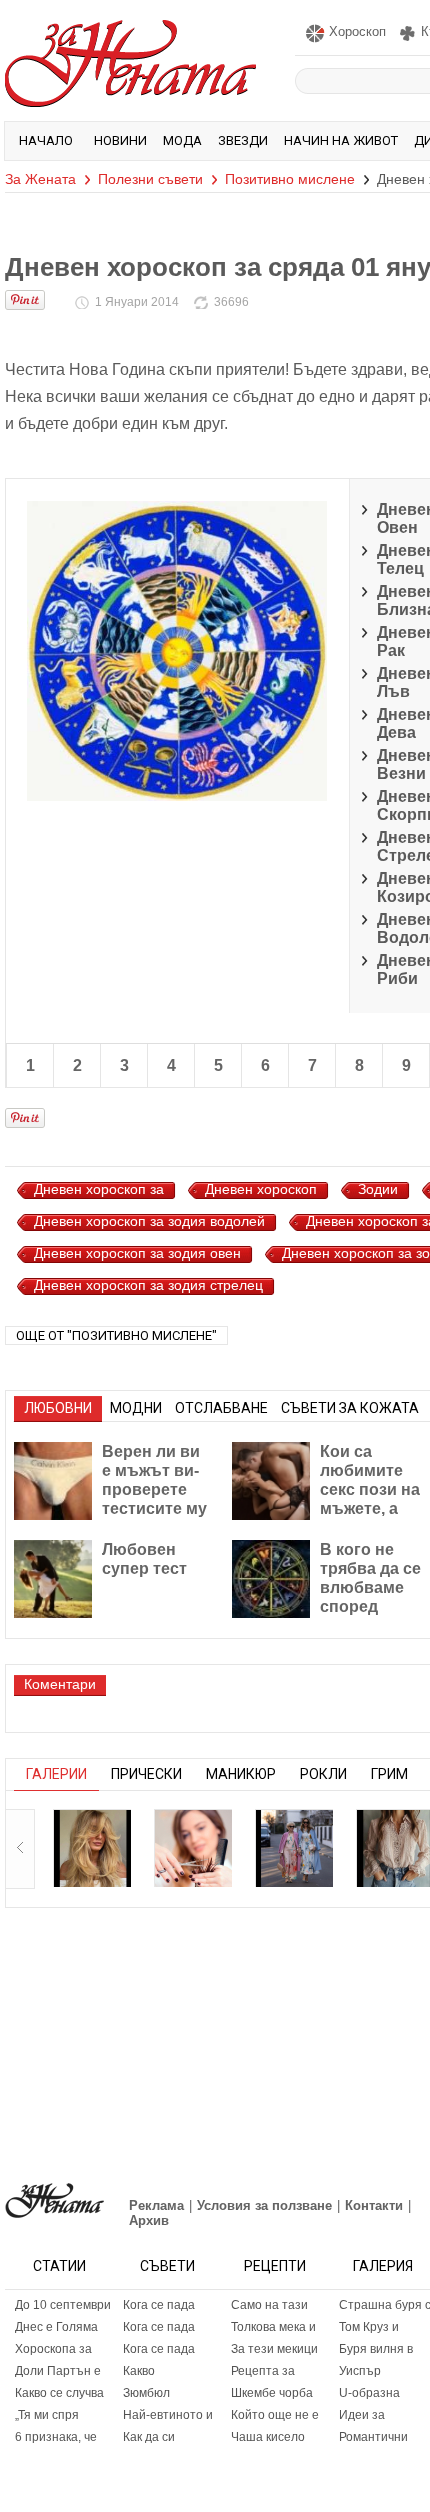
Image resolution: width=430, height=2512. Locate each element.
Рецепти (275, 2266)
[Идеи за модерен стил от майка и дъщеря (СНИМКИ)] (294, 1848)
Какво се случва (59, 2393)
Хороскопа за (53, 2349)
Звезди (243, 140)
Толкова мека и (273, 2327)
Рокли (323, 1774)
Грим (389, 1774)
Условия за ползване (264, 2205)
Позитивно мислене (290, 179)
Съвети (167, 2266)
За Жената (40, 179)
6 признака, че (56, 2437)
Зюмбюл (146, 2393)
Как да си (149, 2437)
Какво (139, 2371)
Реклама (156, 2205)
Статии (59, 2266)
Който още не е (275, 2415)
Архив (149, 2220)
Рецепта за (263, 2371)
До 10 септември (63, 2305)
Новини (120, 140)
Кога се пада (159, 2305)
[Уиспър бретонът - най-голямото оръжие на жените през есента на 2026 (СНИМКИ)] (92, 1848)
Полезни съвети (150, 179)
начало (46, 140)
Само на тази (269, 2305)
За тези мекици (274, 2349)
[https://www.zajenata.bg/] (54, 2200)
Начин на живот (341, 140)
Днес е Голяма (56, 2327)
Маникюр (241, 1774)
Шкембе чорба (272, 2393)
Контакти (374, 2205)
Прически (146, 1774)
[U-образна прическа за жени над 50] (193, 1848)
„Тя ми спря (47, 2415)
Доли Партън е (58, 2371)
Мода (182, 140)
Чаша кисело (268, 2437)
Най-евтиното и (168, 2415)
